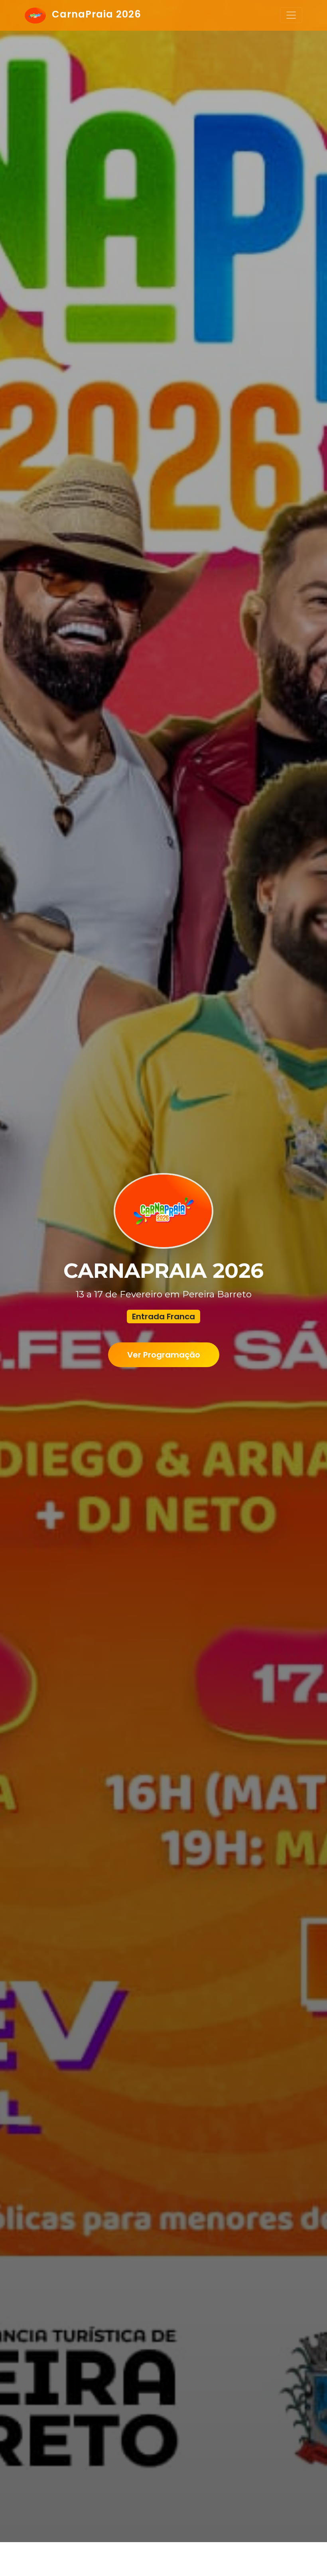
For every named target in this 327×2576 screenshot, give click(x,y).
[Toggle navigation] (291, 15)
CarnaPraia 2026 (95, 14)
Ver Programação (164, 1355)
